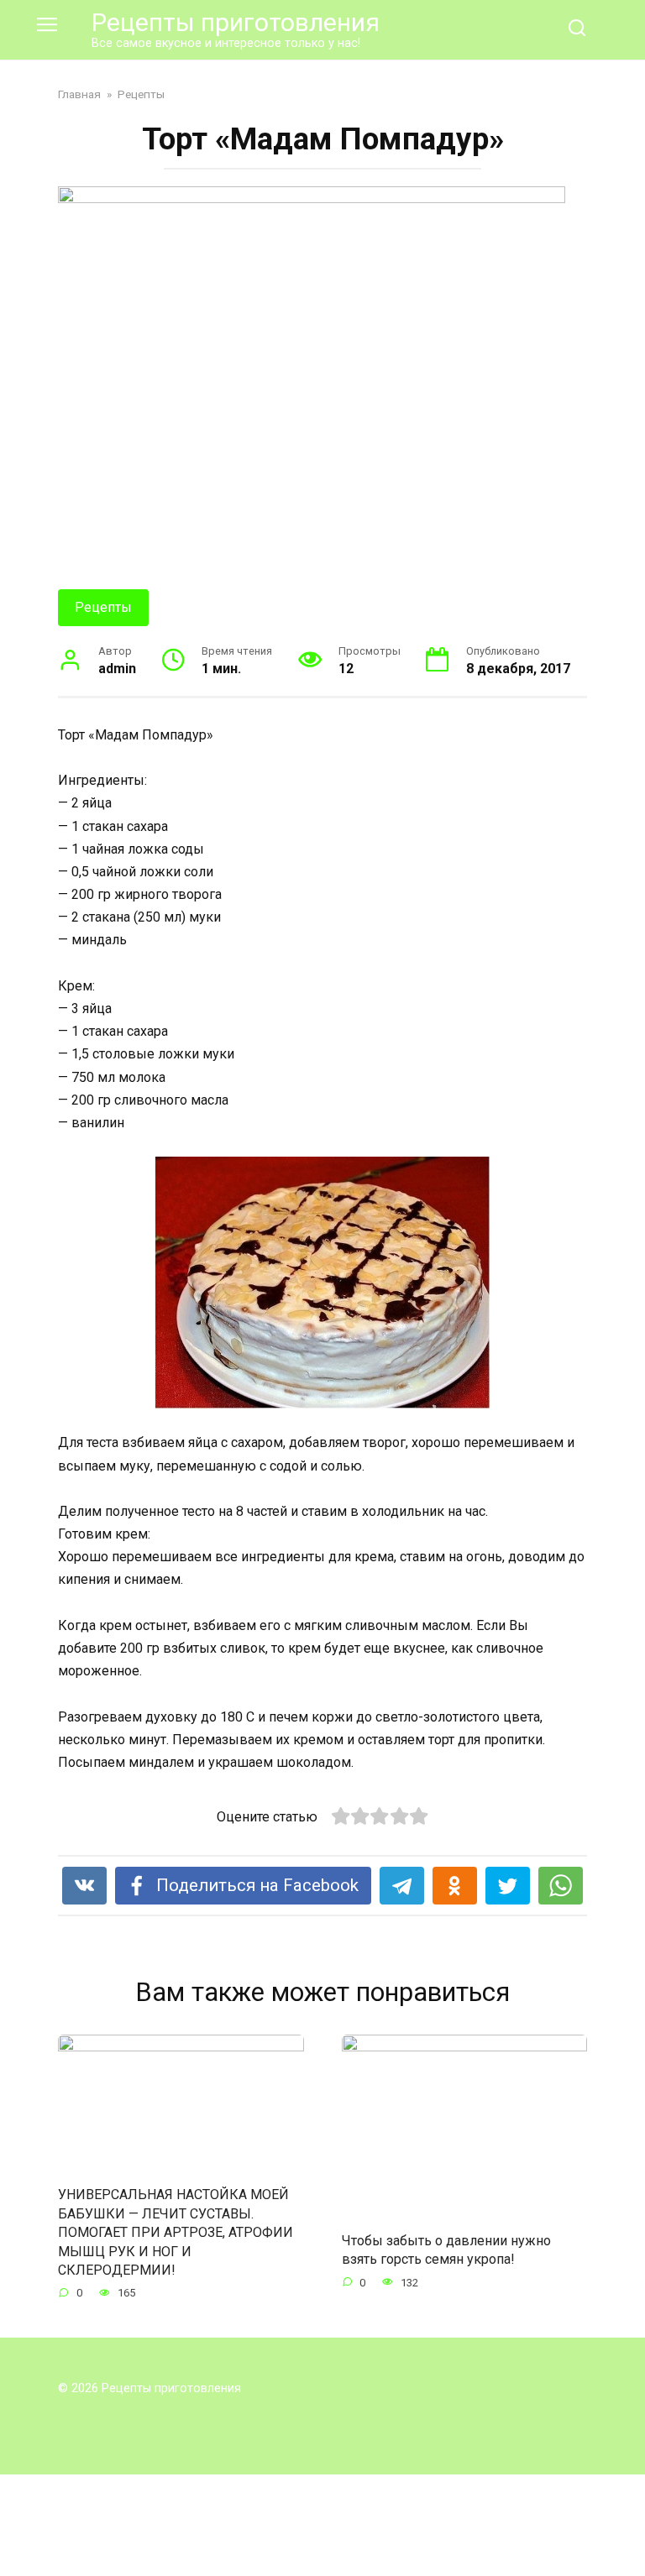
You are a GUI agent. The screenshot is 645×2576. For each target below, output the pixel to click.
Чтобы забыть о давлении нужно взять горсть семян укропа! (446, 2250)
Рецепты (103, 607)
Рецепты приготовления (236, 22)
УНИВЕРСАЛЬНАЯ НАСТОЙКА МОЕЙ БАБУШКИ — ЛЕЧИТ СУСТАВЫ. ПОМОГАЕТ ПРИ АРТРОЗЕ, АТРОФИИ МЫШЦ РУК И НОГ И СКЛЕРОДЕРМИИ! (176, 2232)
